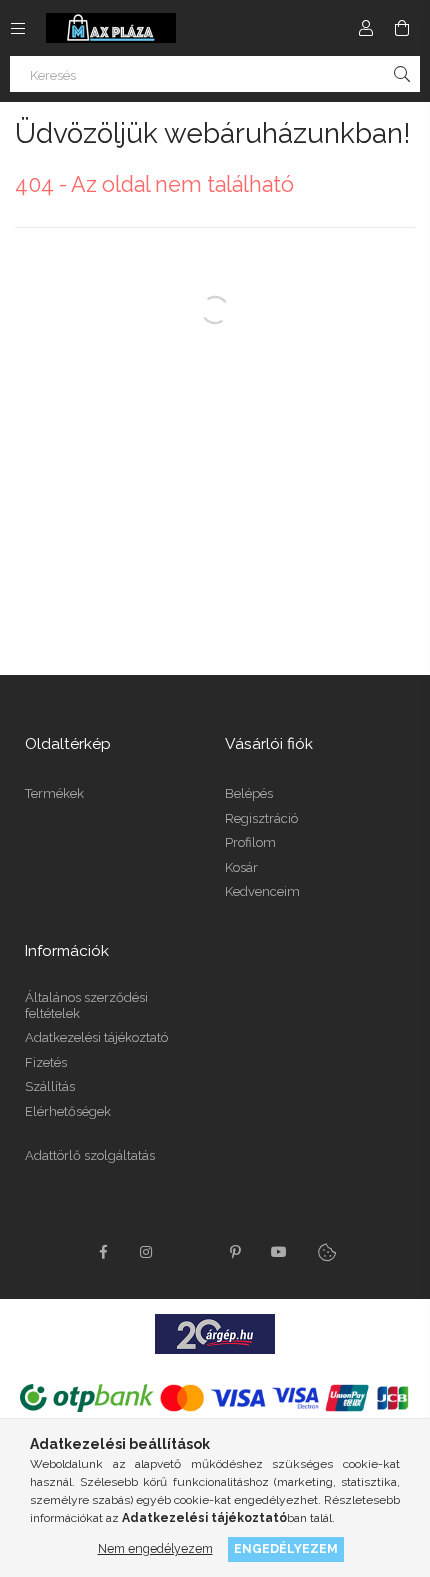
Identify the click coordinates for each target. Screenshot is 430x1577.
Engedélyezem (286, 1548)
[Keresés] (402, 74)
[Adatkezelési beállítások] (327, 1252)
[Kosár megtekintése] (402, 28)
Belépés (249, 793)
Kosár (241, 867)
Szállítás (50, 1086)
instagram (147, 1252)
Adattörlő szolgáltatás (90, 1155)
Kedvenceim (262, 891)
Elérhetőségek (68, 1111)
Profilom (250, 842)
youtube (279, 1252)
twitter (191, 1252)
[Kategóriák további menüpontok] (18, 28)
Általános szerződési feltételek (86, 1005)
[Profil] (366, 28)
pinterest (235, 1252)
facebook (103, 1252)
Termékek (54, 793)
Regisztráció (261, 818)
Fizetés (46, 1062)
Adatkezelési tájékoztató (96, 1037)
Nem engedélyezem (155, 1548)
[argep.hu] (215, 1333)
